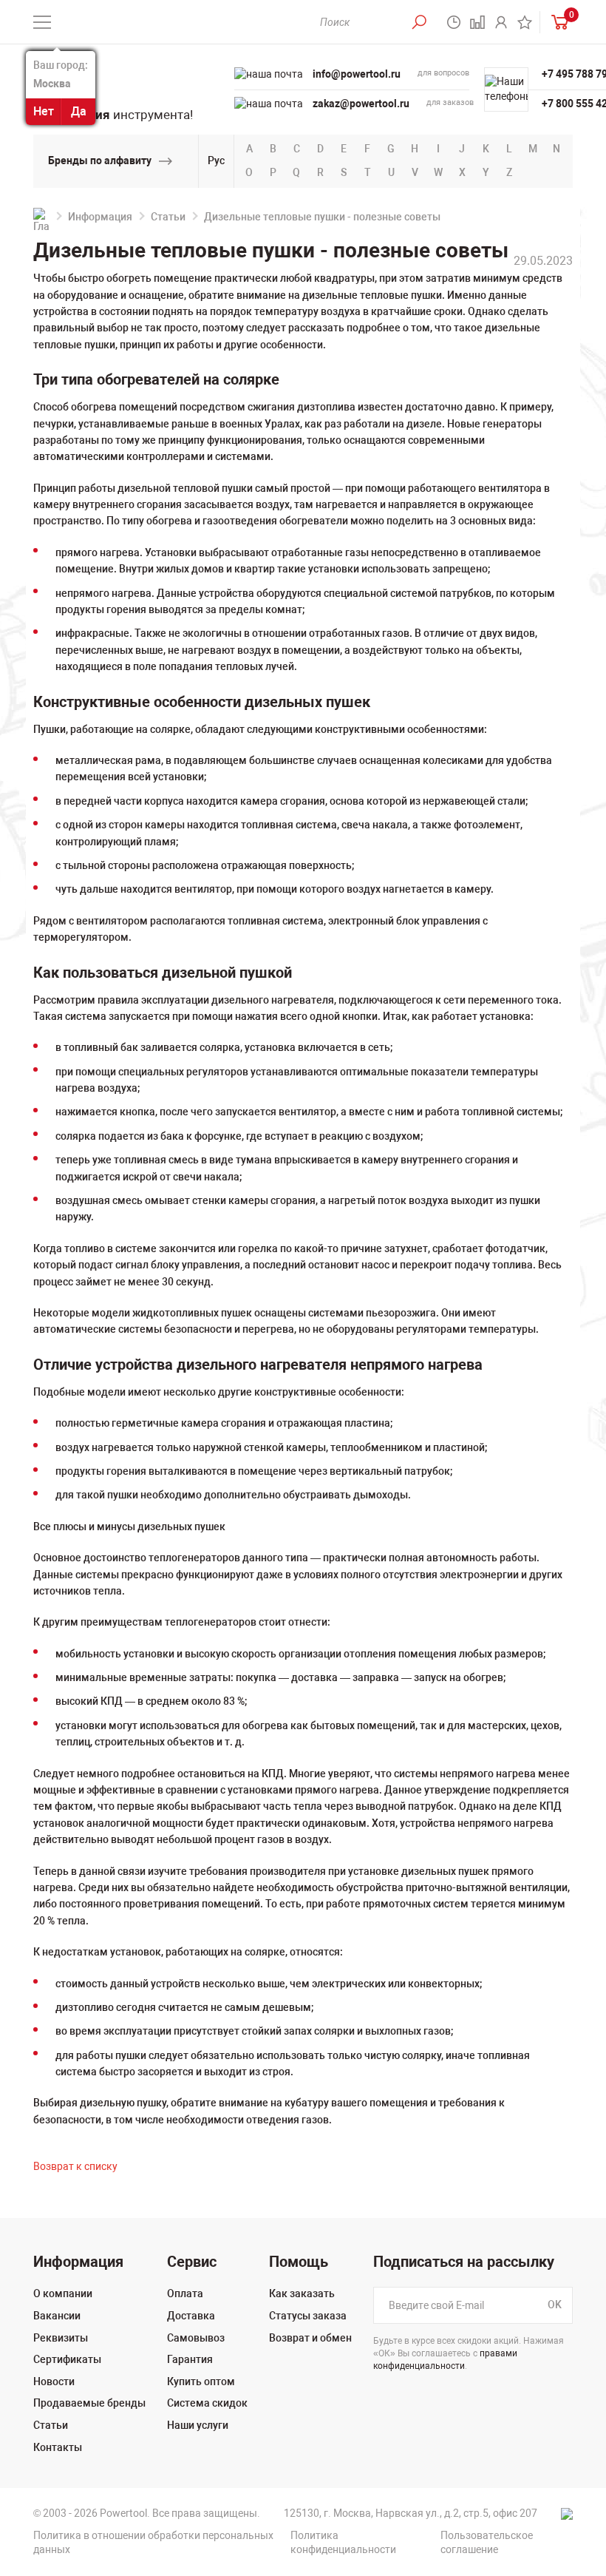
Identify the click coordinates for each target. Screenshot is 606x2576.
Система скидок (207, 2403)
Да (79, 111)
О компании (63, 2293)
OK (555, 2305)
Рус (216, 160)
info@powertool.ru (357, 74)
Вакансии (57, 2316)
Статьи (168, 217)
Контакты (58, 2447)
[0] (556, 22)
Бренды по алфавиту (100, 160)
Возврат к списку (75, 2166)
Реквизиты (61, 2338)
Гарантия (190, 2359)
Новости (54, 2381)
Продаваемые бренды (89, 2403)
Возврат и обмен (310, 2338)
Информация (100, 217)
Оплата (185, 2293)
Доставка (191, 2316)
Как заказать (302, 2293)
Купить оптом (201, 2381)
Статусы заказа (308, 2316)
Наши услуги (198, 2425)
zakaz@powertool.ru (361, 104)
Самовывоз (196, 2338)
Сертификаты (67, 2359)
